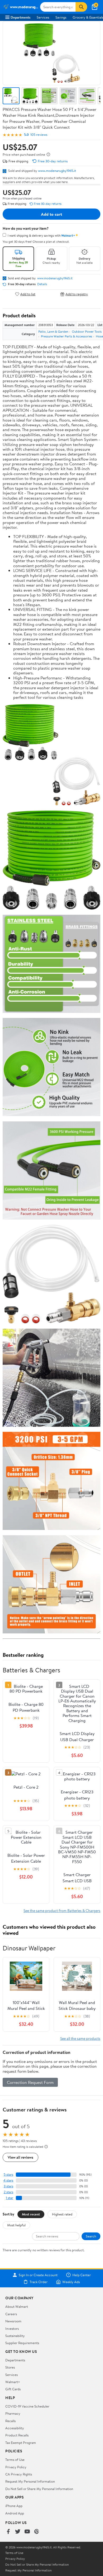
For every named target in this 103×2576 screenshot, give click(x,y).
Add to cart (51, 214)
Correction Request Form (30, 2082)
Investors (12, 2328)
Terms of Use (15, 2460)
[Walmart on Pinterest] (37, 2532)
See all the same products (80, 2038)
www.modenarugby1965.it (57, 171)
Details (42, 284)
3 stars (8, 2186)
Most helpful (16, 2225)
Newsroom (13, 2321)
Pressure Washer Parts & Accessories (67, 336)
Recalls (10, 2421)
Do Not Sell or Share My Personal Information (39, 2489)
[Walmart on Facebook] (8, 2532)
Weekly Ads (71, 2282)
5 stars (8, 2174)
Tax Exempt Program (21, 2443)
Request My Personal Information (30, 2481)
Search (91, 2236)
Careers (11, 2314)
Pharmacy (13, 2413)
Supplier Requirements (22, 2343)
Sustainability (15, 2336)
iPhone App (14, 2506)
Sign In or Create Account (38, 2275)
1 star (10, 2198)
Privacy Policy (16, 2467)
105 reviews (39, 135)
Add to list (28, 294)
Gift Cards (13, 2389)
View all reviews (20, 2157)
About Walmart (17, 2306)
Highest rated (62, 2214)
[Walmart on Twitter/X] (18, 2532)
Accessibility (15, 2428)
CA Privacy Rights (19, 2474)
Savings (61, 17)
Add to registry (77, 294)
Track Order (39, 2282)
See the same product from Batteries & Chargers (62, 1911)
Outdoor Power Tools (87, 331)
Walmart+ (13, 2382)
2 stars (8, 2192)
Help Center (82, 2275)
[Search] (81, 7)
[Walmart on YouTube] (27, 2532)
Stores (10, 2367)
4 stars (8, 2180)
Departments (20, 17)
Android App (15, 2513)
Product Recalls (17, 2435)
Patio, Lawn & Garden (53, 331)
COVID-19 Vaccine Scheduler (27, 2406)
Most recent (31, 2214)
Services (43, 17)
